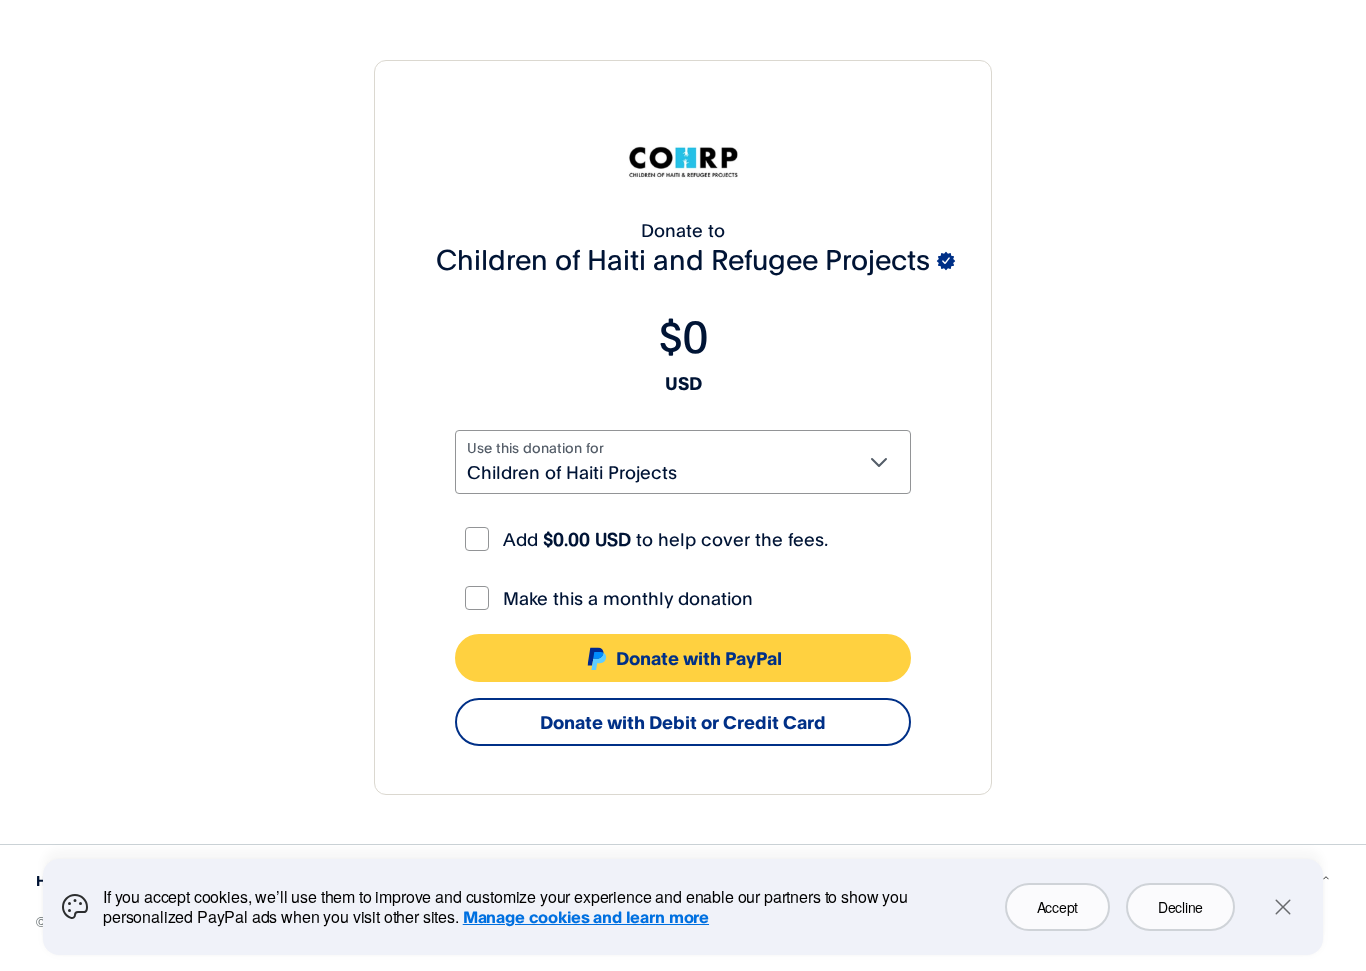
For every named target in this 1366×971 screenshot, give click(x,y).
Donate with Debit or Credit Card (683, 722)
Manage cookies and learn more (586, 917)
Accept (1057, 907)
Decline (1180, 907)
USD (683, 383)
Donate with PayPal (699, 658)
